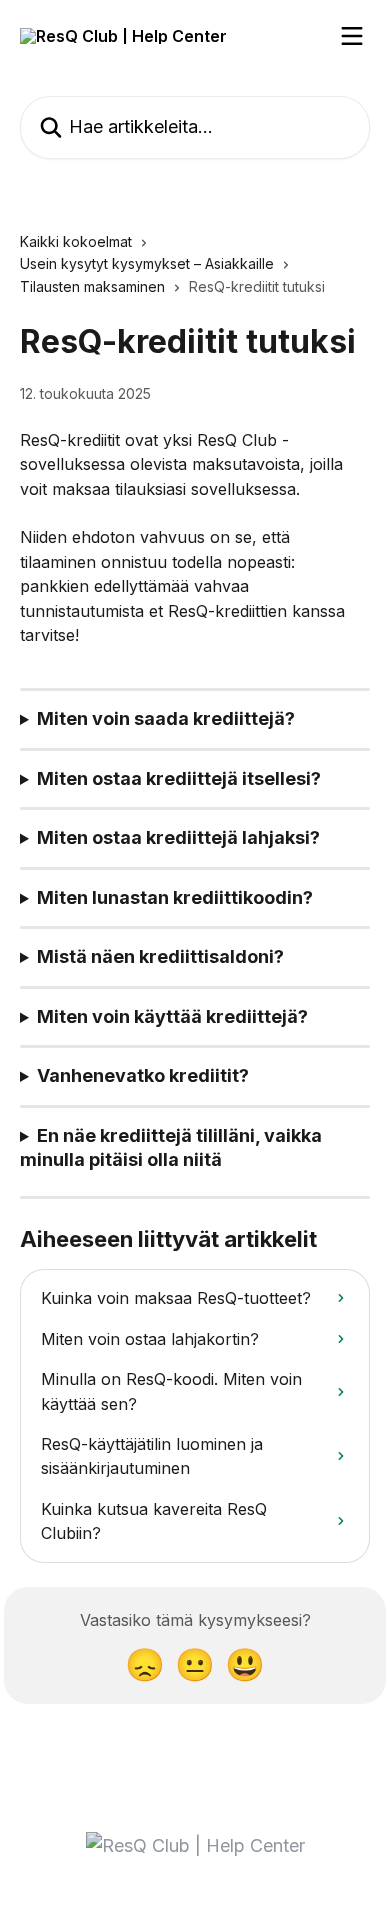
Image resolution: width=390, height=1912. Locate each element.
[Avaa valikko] (352, 36)
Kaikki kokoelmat (76, 241)
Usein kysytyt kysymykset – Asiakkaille (147, 263)
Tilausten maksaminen (92, 286)
